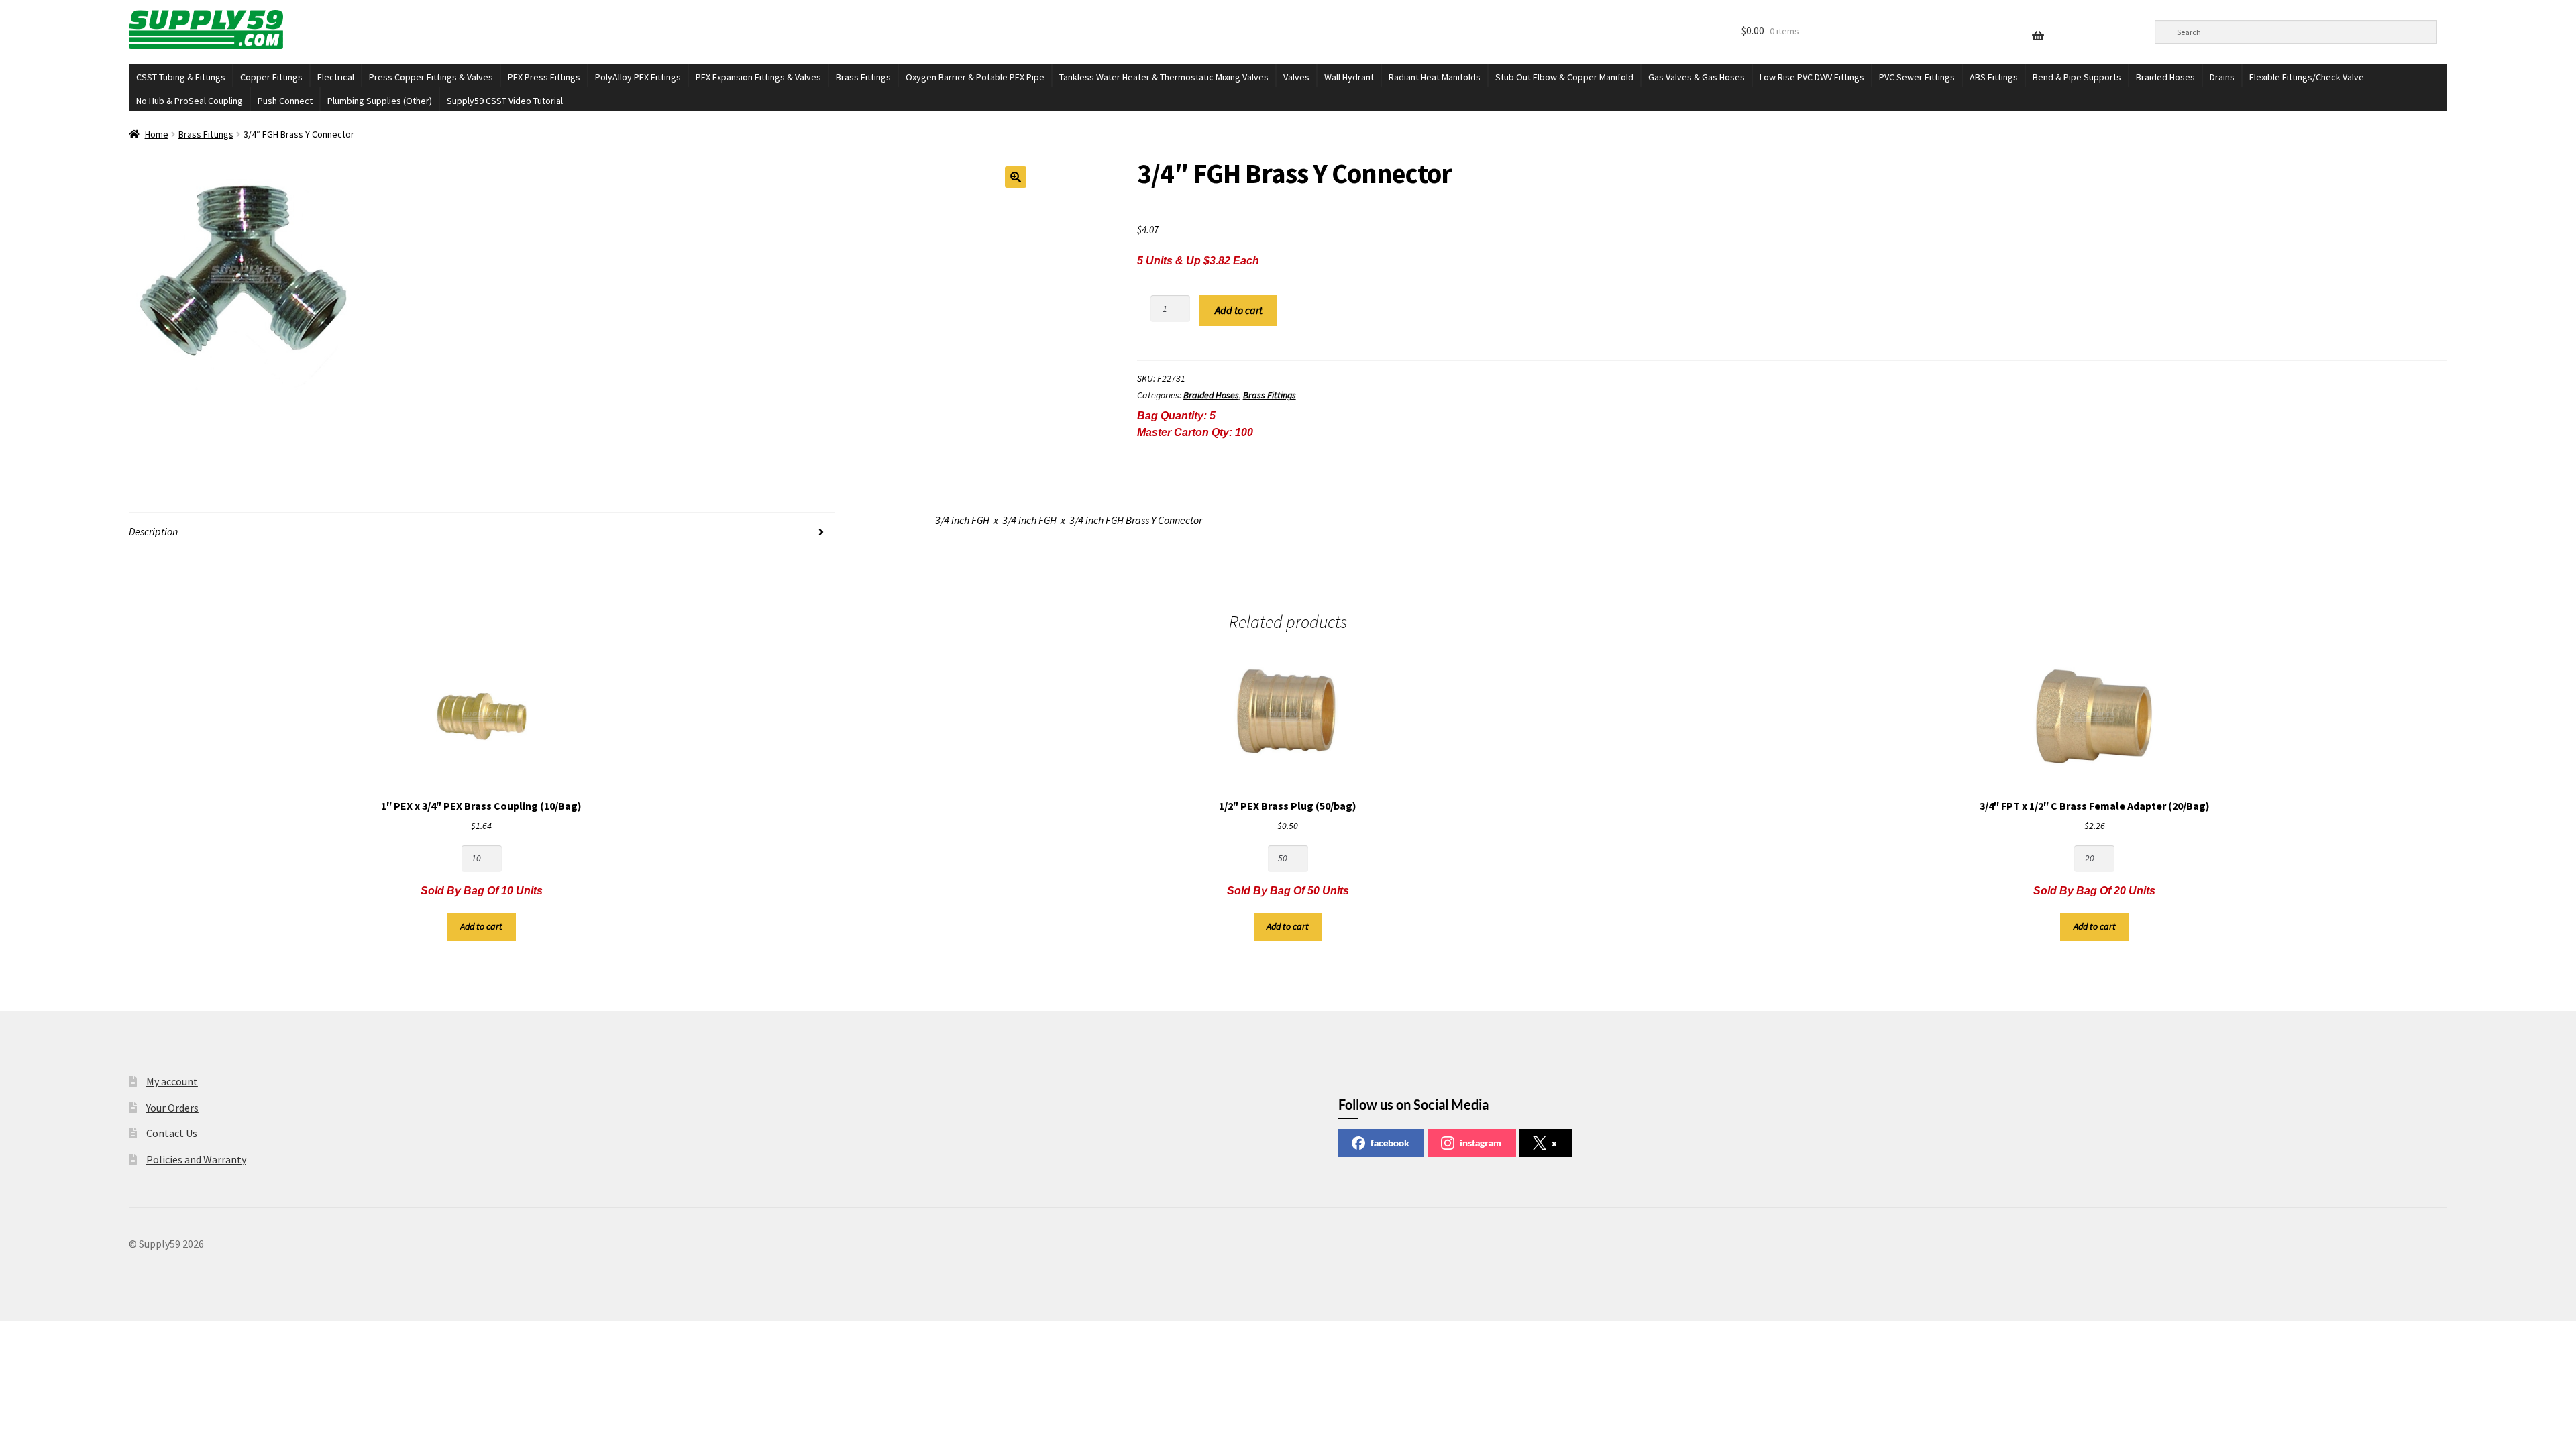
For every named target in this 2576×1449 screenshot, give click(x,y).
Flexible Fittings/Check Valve (2307, 77)
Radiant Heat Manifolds (1435, 77)
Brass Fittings (863, 77)
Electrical (336, 77)
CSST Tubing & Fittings (181, 77)
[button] (1016, 177)
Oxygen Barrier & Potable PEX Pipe (975, 77)
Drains (2222, 77)
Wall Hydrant (1349, 77)
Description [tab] (153, 531)
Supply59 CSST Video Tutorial (505, 101)
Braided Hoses (2165, 77)
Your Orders (172, 1108)
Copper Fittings (271, 77)
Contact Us (172, 1133)
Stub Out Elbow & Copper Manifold (1564, 77)
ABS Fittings (1994, 77)
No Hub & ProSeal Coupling (190, 101)
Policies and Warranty (196, 1159)
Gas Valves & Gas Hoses (1697, 77)
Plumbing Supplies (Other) (380, 101)
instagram (1481, 1143)
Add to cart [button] (481, 926)
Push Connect (285, 101)
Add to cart (1239, 310)
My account (172, 1081)
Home (157, 134)
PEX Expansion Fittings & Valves (758, 77)
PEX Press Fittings (544, 77)
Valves (1296, 77)
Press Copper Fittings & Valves (431, 77)
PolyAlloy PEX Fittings (638, 77)
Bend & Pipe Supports (2077, 77)
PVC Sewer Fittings (1917, 77)
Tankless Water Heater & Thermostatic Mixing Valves (1164, 77)
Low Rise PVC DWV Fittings (1812, 77)
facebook (1390, 1143)
